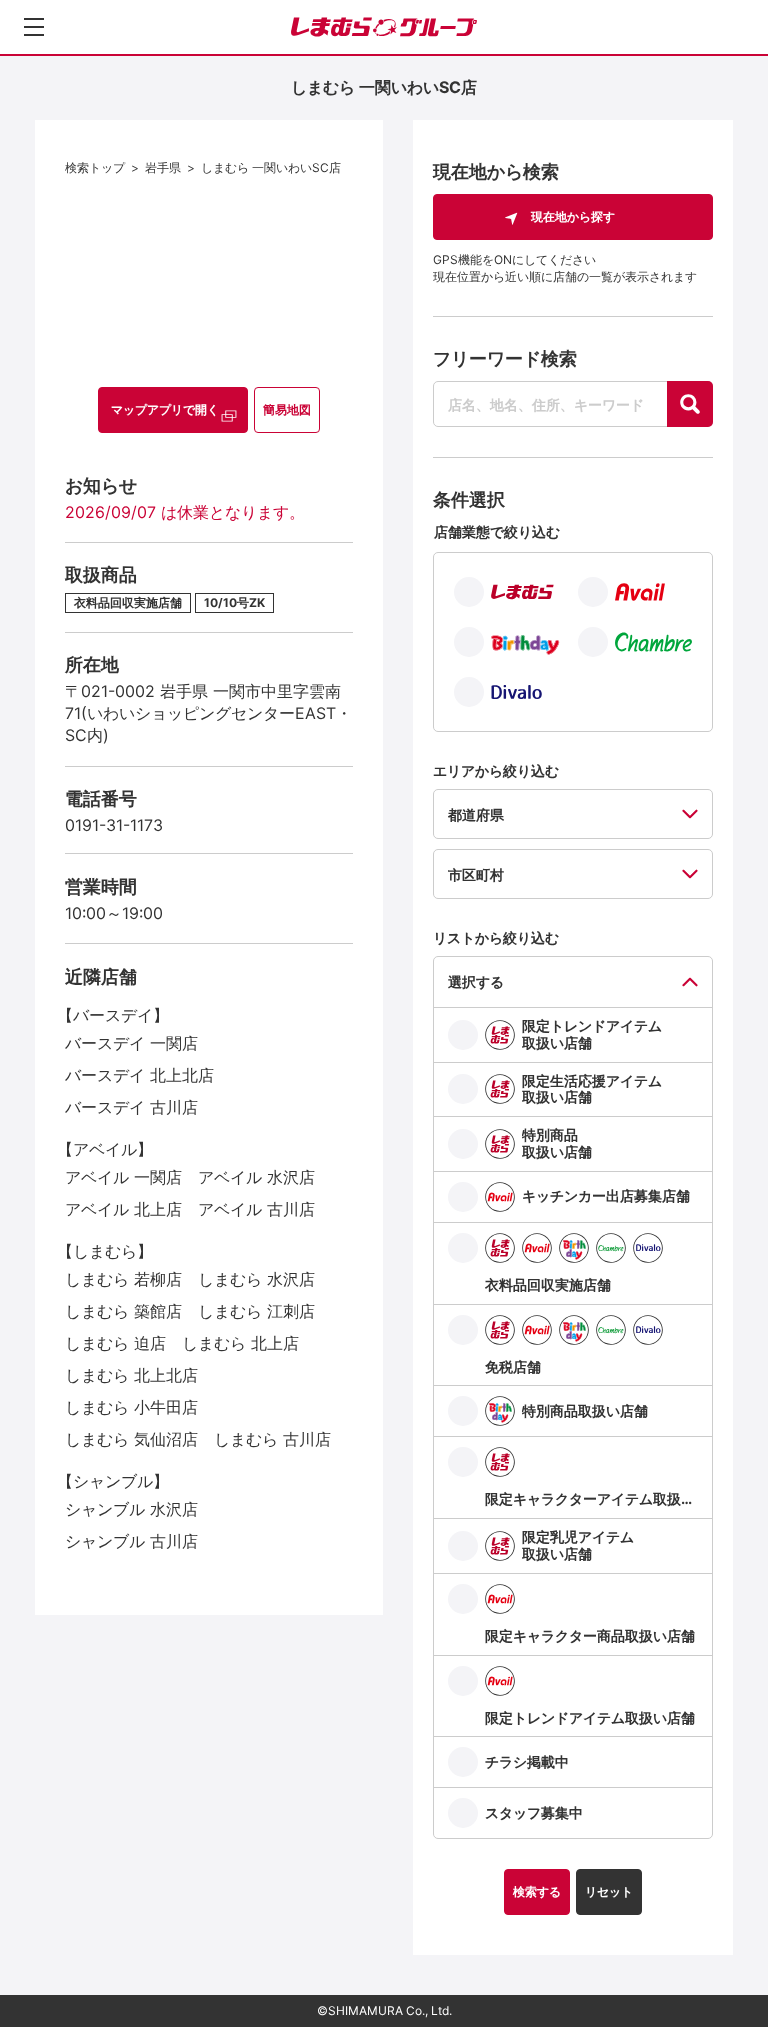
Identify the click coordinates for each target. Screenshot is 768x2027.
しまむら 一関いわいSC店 (271, 167)
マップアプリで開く (165, 409)
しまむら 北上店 (240, 1343)
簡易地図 (287, 409)
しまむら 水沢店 (256, 1279)
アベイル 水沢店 (256, 1177)
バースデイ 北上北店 (139, 1075)
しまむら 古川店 (272, 1439)
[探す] (690, 404)
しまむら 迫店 (115, 1343)
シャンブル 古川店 (131, 1541)
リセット (609, 1891)
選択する (476, 981)
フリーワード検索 (505, 358)
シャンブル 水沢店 (131, 1509)
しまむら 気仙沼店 (131, 1439)
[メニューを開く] (34, 27)
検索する (537, 1891)
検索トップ (95, 167)
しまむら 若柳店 (123, 1279)
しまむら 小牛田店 (131, 1407)
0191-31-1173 (114, 825)
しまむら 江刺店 (256, 1311)
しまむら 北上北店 (131, 1375)
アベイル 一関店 (123, 1177)
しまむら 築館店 (123, 1311)
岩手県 (163, 167)
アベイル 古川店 (256, 1209)
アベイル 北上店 (123, 1209)
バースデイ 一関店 (131, 1043)
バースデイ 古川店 (131, 1107)
